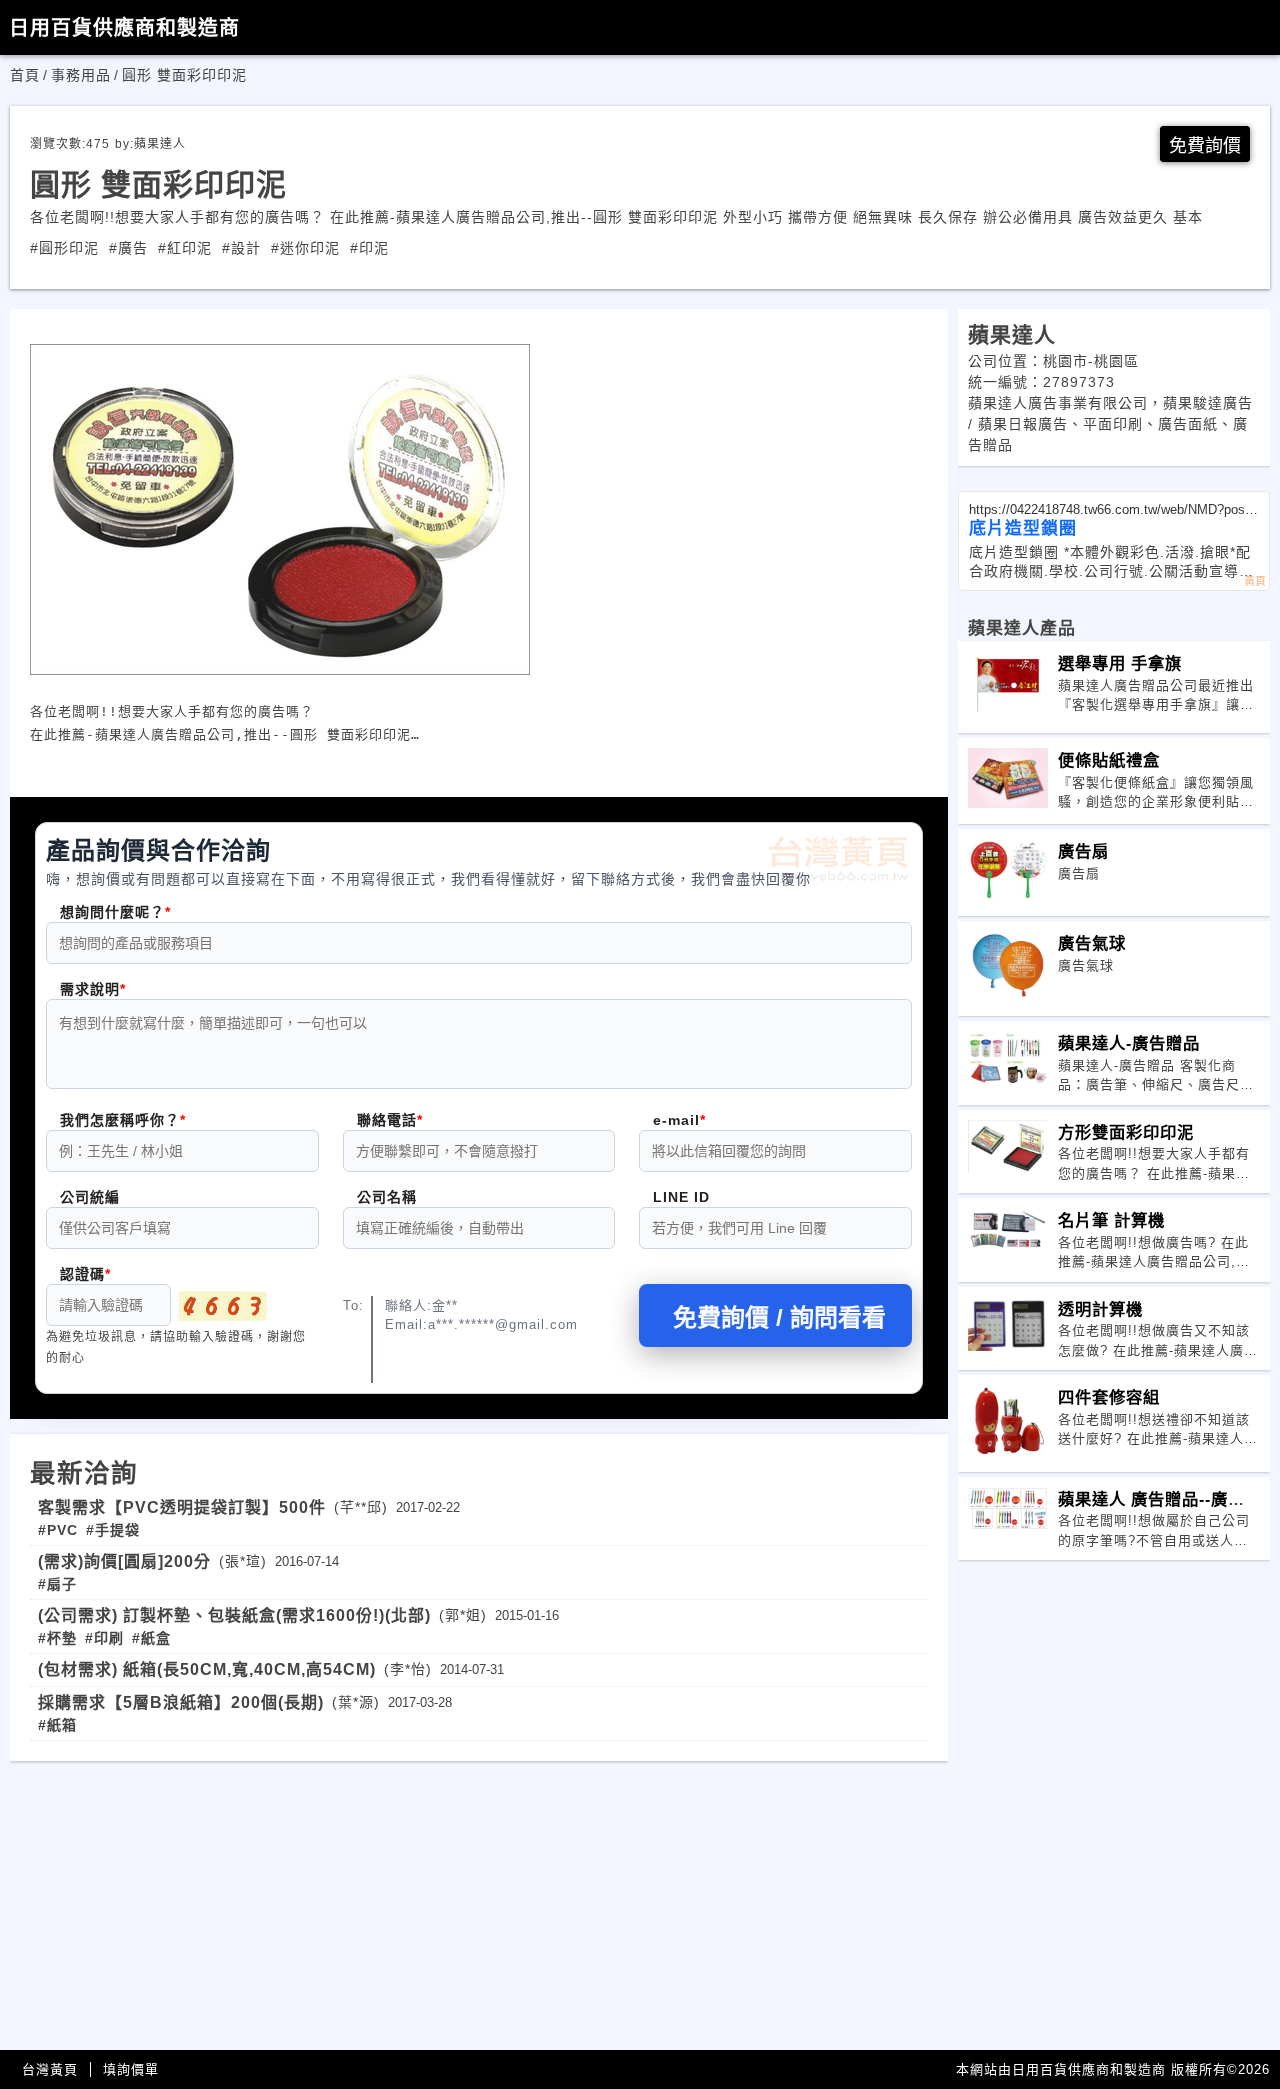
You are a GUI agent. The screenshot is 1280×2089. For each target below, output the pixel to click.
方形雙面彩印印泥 (1126, 1132)
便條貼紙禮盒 (1109, 760)
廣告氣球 (1092, 943)
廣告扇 (1083, 851)
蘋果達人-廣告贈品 (1129, 1043)
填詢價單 (131, 2069)
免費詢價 (1205, 146)
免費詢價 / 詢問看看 (779, 1317)
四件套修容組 (1109, 1397)
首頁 (25, 75)
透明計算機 (1100, 1309)
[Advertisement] (479, 1901)
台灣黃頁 (50, 2069)
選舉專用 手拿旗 (1120, 663)
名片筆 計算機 (1111, 1220)
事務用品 (81, 75)
